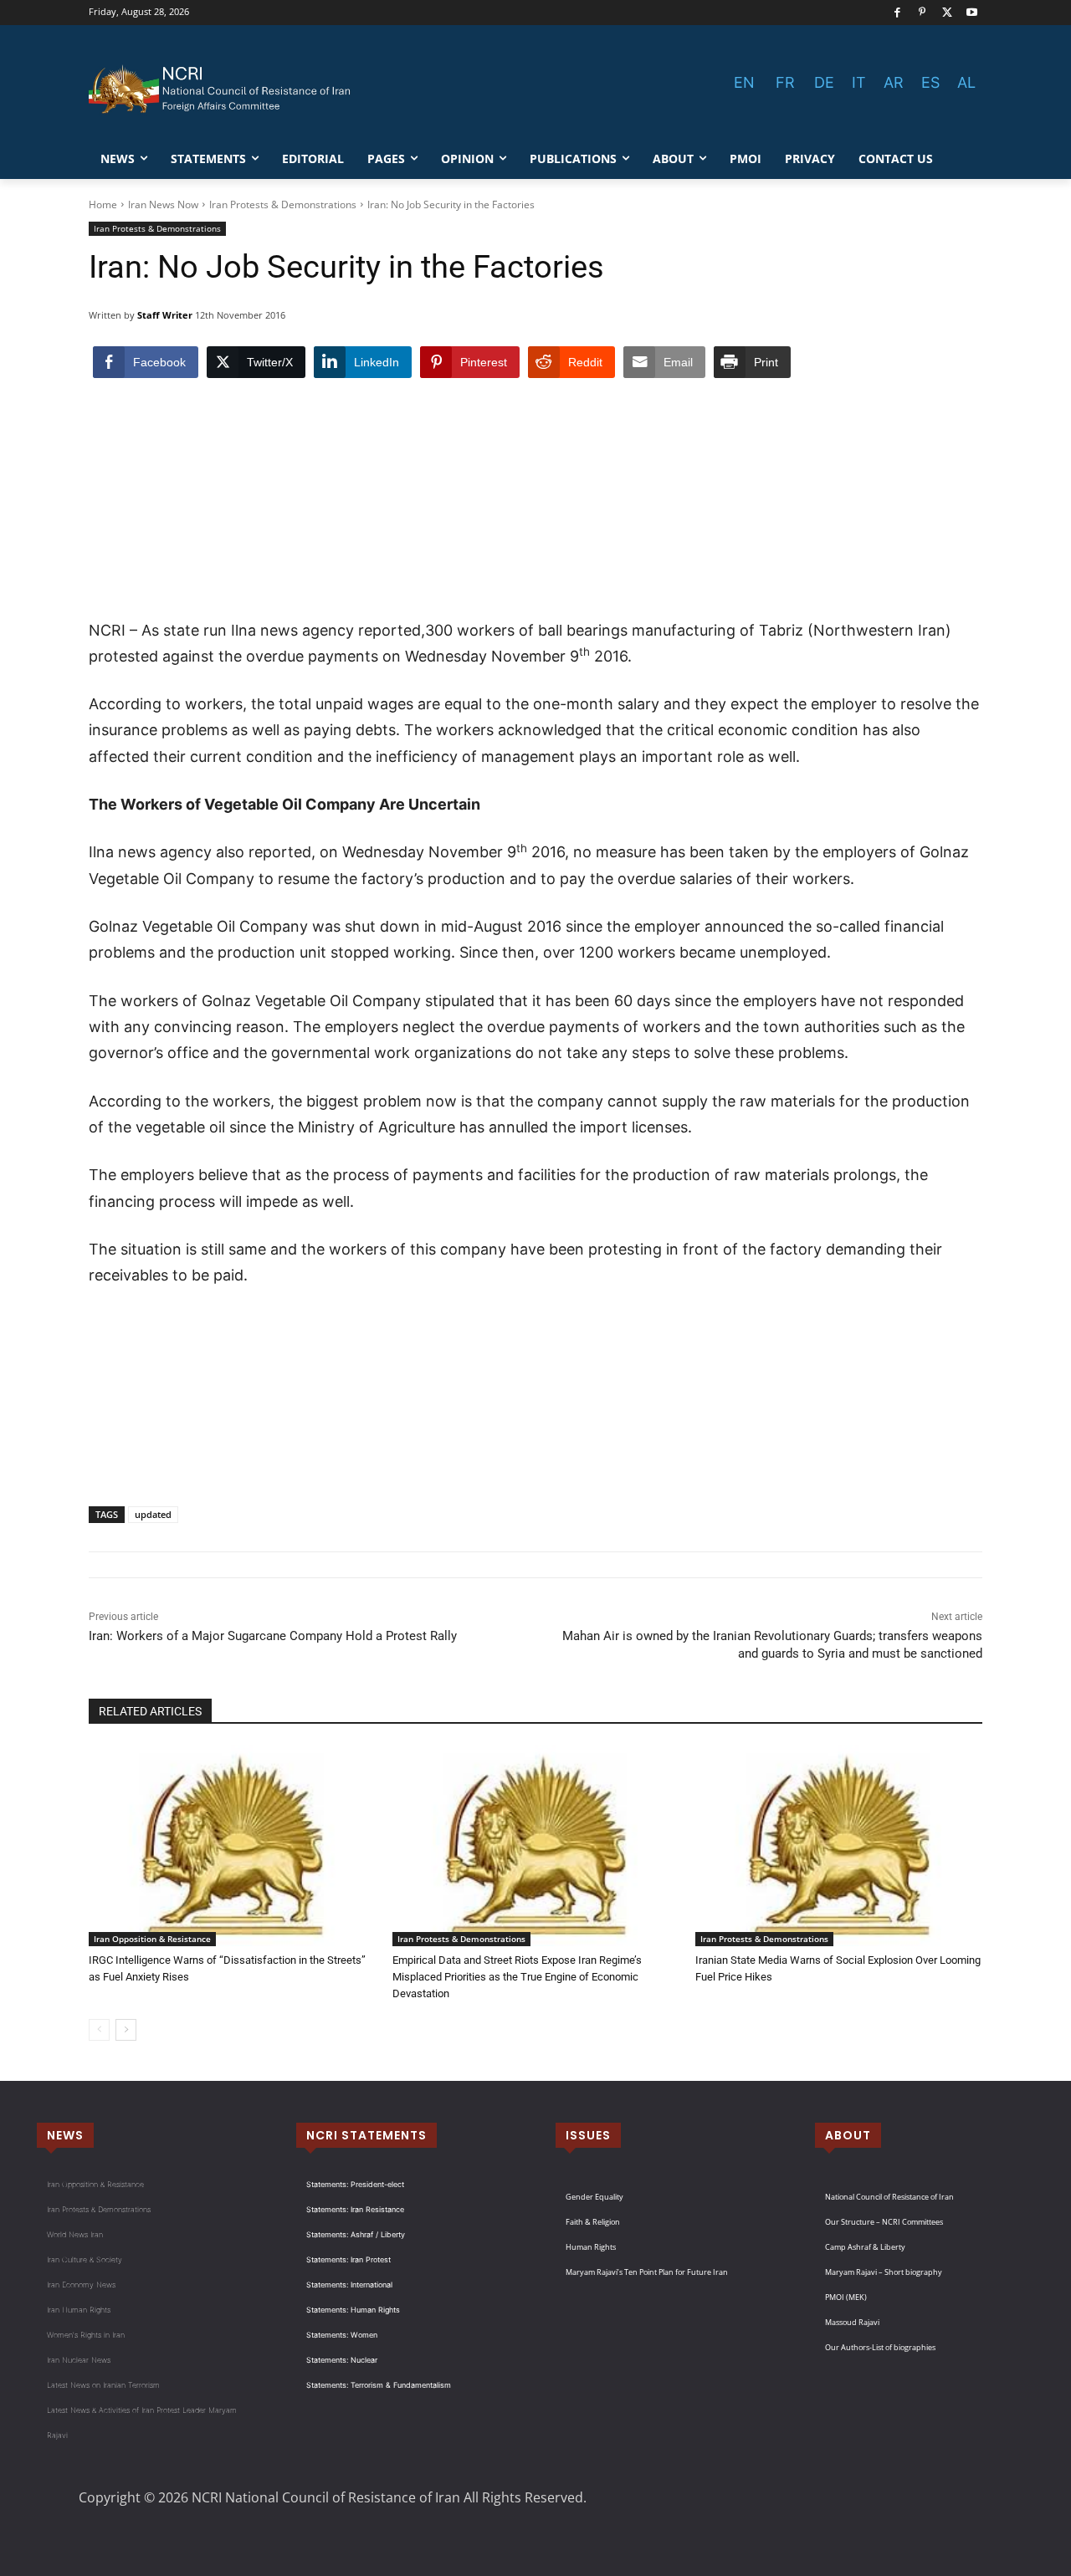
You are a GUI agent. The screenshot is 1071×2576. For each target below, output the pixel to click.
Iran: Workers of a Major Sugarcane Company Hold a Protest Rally (273, 1636)
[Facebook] (897, 13)
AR (894, 82)
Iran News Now (163, 204)
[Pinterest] (922, 13)
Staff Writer (165, 315)
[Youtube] (972, 13)
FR (785, 82)
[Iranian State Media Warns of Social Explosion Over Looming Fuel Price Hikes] (839, 1846)
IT (859, 82)
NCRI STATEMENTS (366, 2135)
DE (824, 82)
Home (103, 204)
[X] (948, 13)
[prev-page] (99, 2030)
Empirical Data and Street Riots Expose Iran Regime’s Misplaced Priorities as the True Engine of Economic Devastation (517, 1977)
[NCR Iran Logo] (223, 89)
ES (930, 82)
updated (153, 1514)
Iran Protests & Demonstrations (283, 204)
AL (966, 82)
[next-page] (126, 2030)
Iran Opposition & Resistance (152, 1939)
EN (744, 82)
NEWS (65, 2135)
